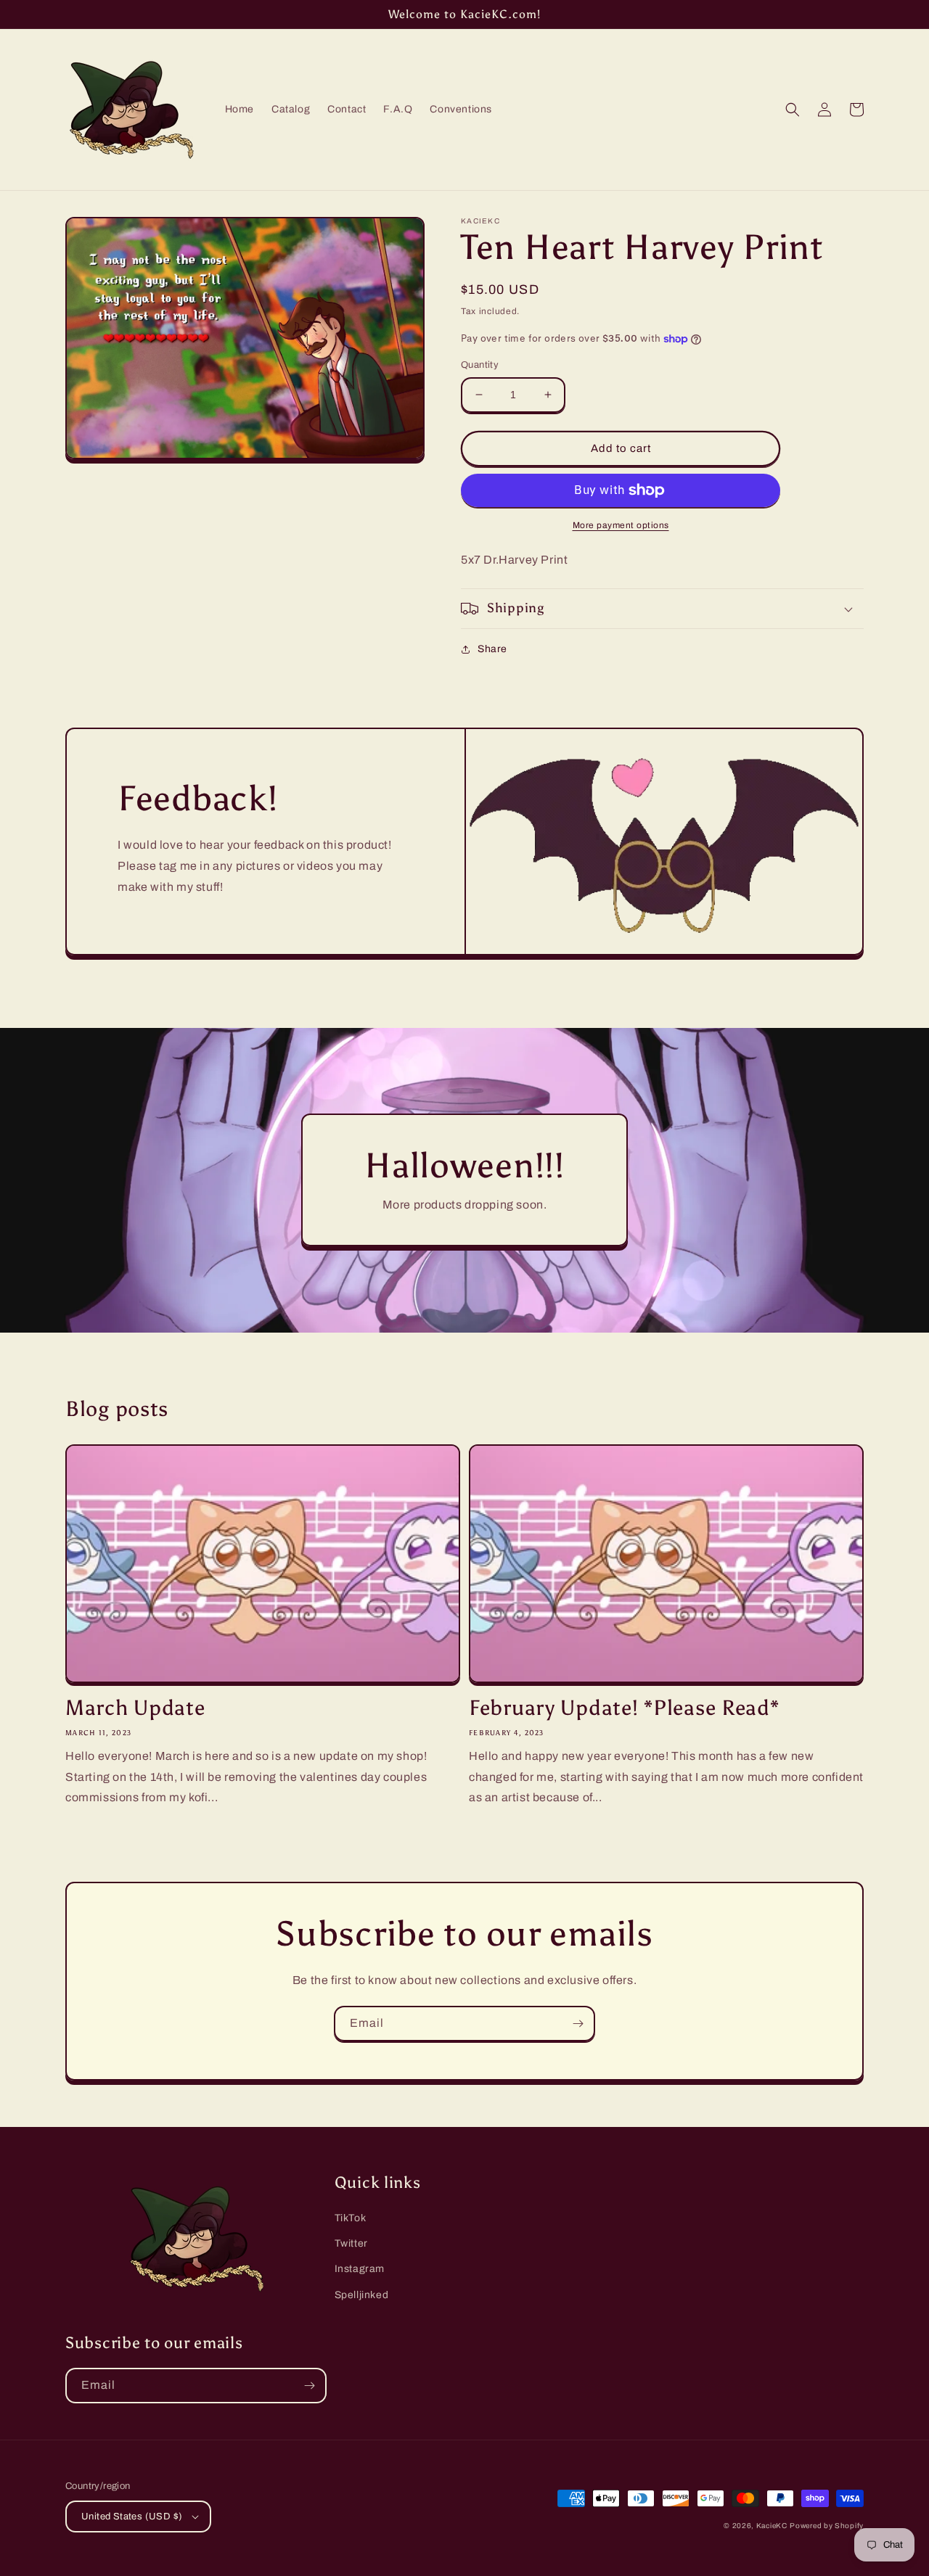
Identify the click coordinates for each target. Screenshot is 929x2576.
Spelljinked (362, 2295)
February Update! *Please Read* (624, 1708)
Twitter (351, 2243)
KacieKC (772, 2526)
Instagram (360, 2269)
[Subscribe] (578, 2024)
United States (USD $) (132, 2517)
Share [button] (492, 649)
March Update (135, 1708)
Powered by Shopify (827, 2526)
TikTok (351, 2218)
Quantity (480, 365)
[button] (793, 110)
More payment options (621, 525)
